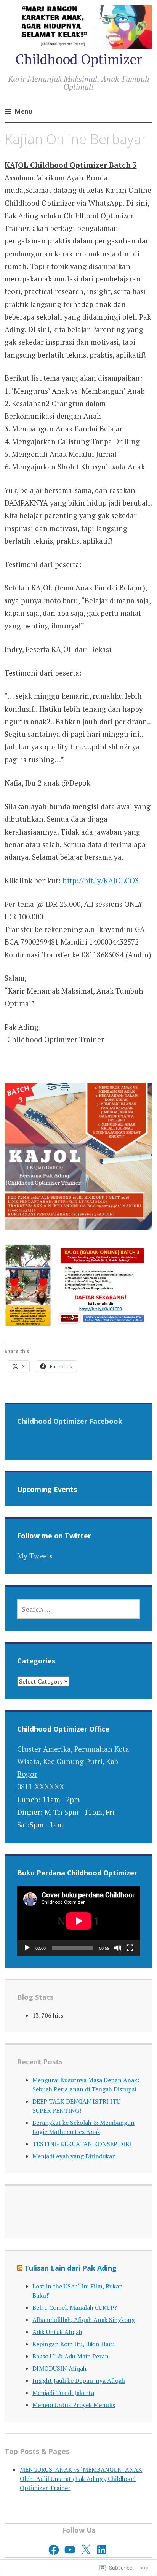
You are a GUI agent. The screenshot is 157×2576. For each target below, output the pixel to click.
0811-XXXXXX (41, 1787)
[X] (86, 2550)
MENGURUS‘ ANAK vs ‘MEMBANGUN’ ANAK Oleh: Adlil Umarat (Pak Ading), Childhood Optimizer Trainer (81, 2479)
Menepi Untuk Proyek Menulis (74, 2405)
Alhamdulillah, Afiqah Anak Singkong (84, 2320)
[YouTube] (70, 2550)
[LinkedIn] (102, 2550)
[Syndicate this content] (20, 2268)
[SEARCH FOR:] (79, 1609)
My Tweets (35, 1556)
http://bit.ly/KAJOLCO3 (101, 880)
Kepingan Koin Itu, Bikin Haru (74, 2344)
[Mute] (118, 1948)
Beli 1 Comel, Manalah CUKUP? (75, 2307)
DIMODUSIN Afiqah (59, 2368)
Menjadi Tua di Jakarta (63, 2393)
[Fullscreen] (130, 1948)
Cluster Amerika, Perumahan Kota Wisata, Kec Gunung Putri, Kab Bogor (73, 1762)
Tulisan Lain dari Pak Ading (70, 2268)
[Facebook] (54, 2550)
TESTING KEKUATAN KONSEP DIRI (82, 2144)
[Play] (27, 1948)
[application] (79, 1921)
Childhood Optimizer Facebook (70, 1421)
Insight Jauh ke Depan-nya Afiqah (79, 2380)
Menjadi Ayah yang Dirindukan (74, 2156)
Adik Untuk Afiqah (57, 2332)
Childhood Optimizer (79, 59)
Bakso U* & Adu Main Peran (70, 2356)
